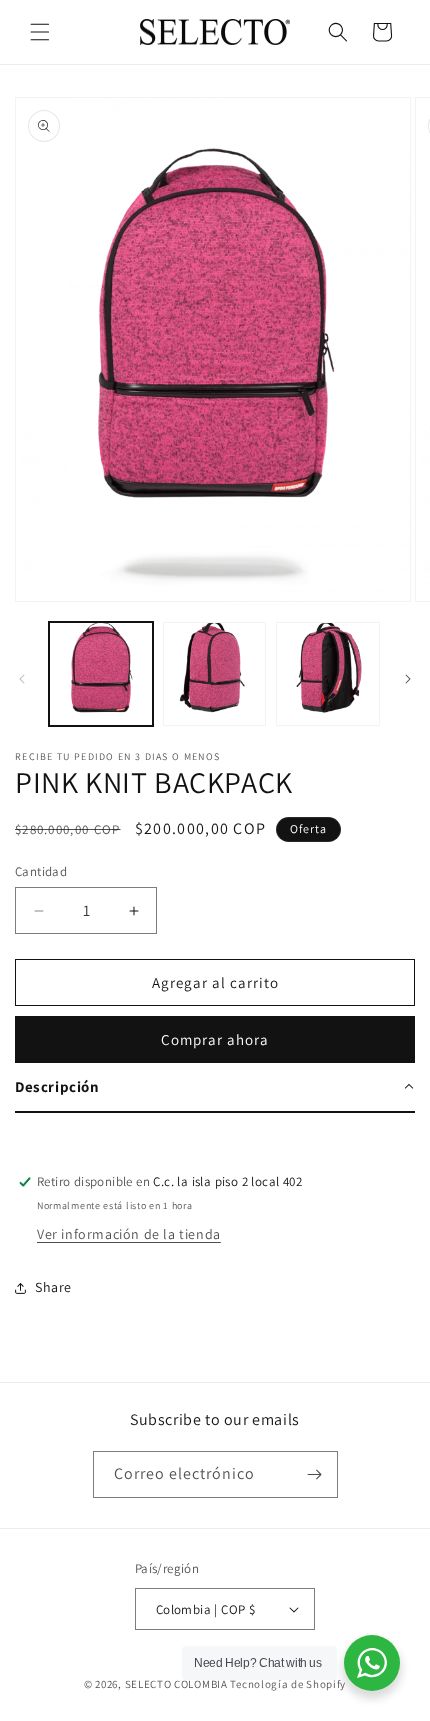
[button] (40, 32)
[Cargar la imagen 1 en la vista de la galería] (101, 674)
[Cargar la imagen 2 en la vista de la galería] (215, 674)
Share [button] (53, 1287)
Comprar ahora (215, 1039)
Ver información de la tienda (129, 1234)
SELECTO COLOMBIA (176, 1684)
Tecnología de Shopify (288, 1684)
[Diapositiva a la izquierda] (22, 679)
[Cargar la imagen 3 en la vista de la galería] (328, 674)
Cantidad (41, 871)
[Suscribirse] (315, 1474)
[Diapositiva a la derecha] (408, 679)
